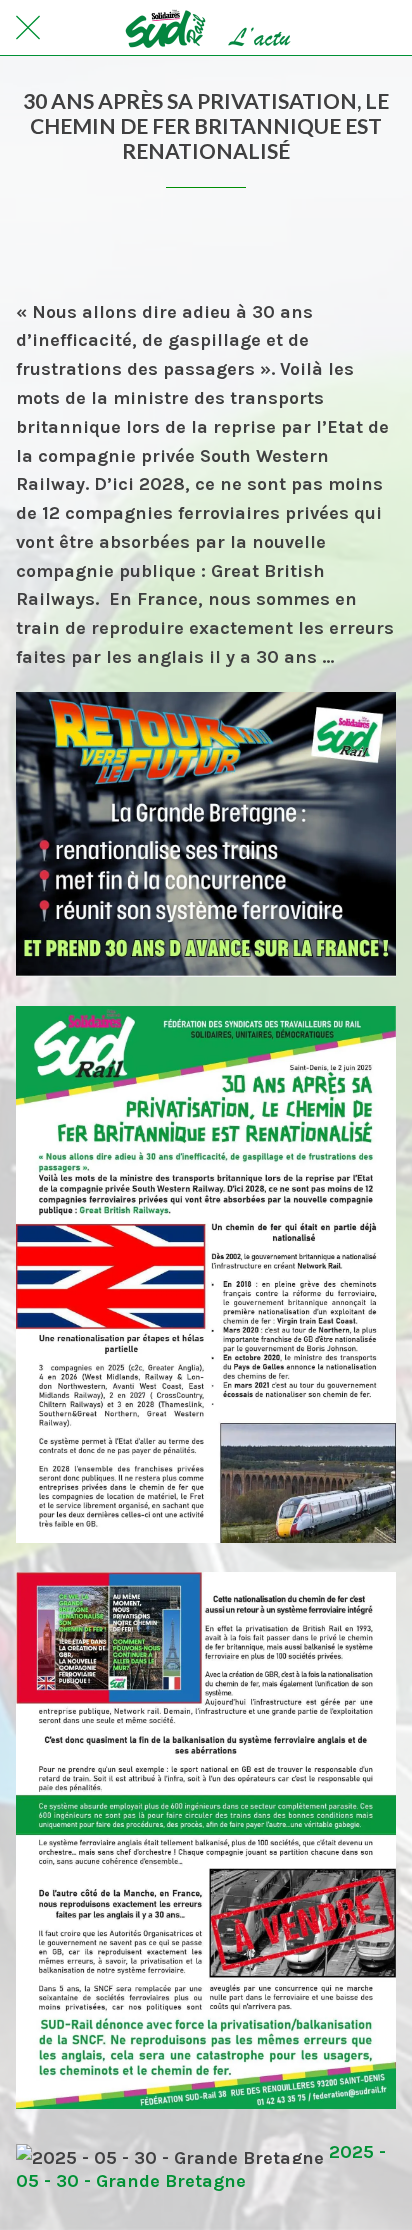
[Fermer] (28, 28)
